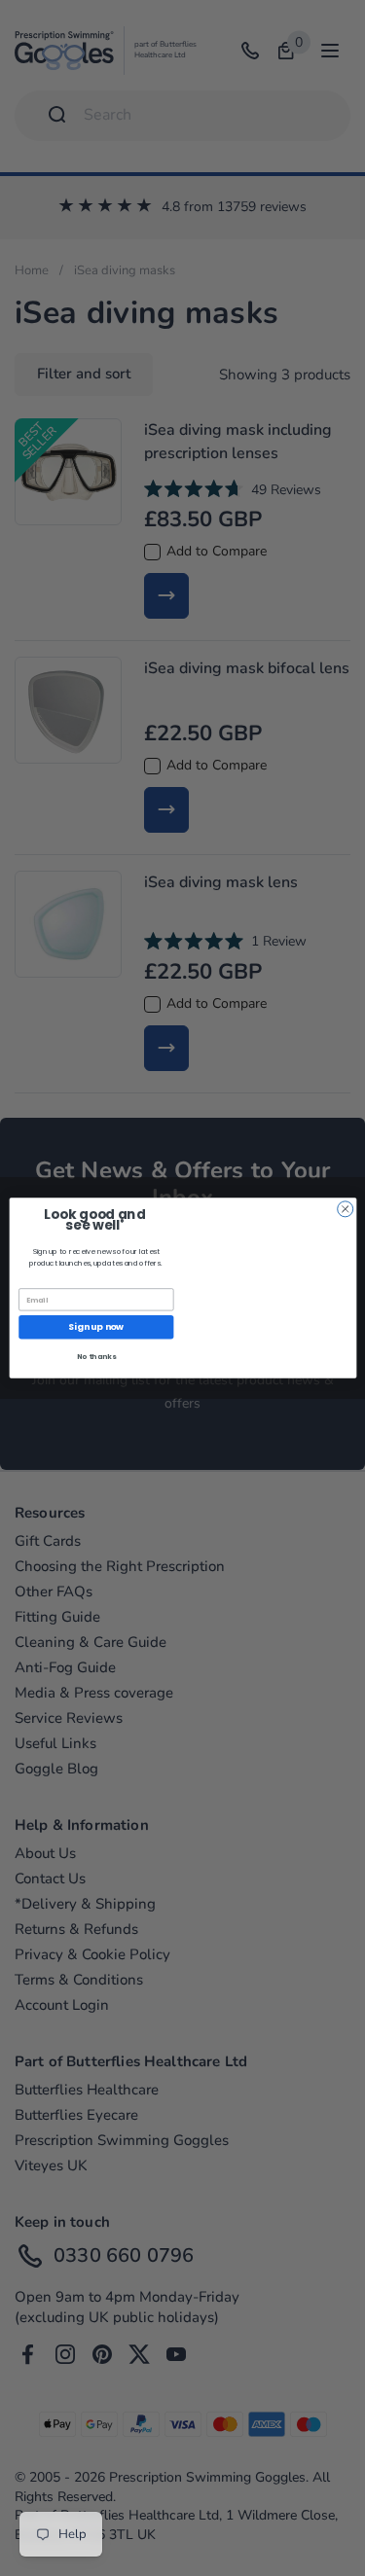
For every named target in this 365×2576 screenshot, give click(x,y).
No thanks (95, 1357)
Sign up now (96, 1327)
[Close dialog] (345, 1209)
